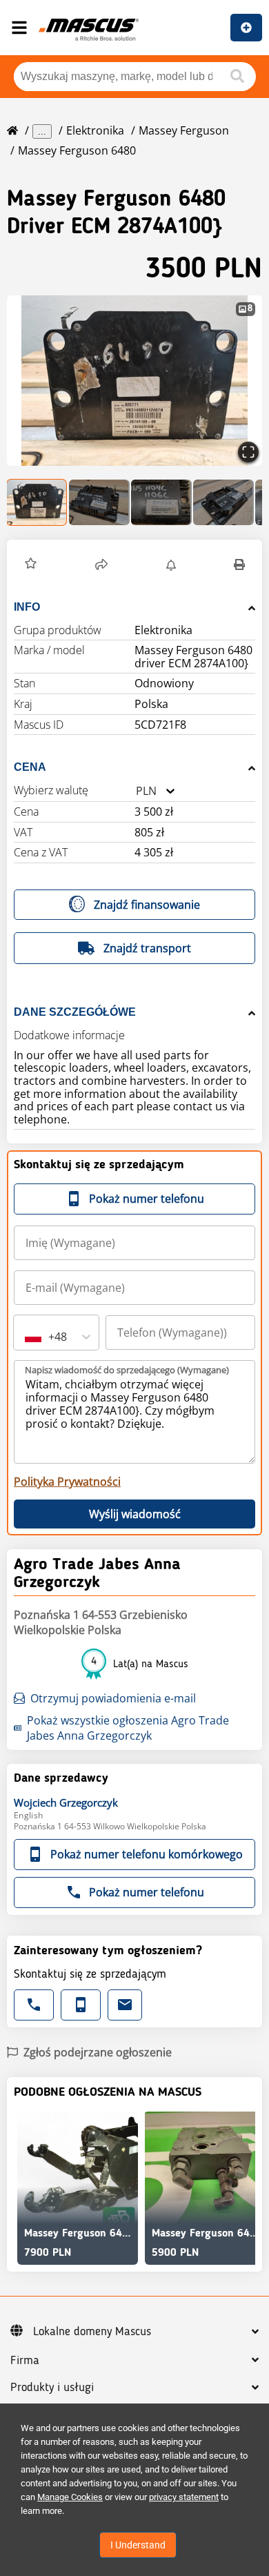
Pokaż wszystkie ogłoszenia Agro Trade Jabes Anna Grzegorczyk (128, 1728)
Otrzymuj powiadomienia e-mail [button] (113, 1698)
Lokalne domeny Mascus (92, 2332)
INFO (27, 607)
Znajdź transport (147, 948)
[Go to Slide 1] (37, 502)
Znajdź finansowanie (147, 905)
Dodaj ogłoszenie (246, 28)
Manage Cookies (70, 2497)
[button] (134, 381)
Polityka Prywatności (67, 1482)
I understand (138, 2545)
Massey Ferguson (184, 130)
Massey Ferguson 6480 (77, 150)
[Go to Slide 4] (223, 502)
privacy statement (184, 2497)
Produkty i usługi (52, 2388)
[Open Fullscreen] (248, 452)
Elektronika (95, 130)
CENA (30, 767)
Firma (25, 2361)
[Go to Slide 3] (161, 502)
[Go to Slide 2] (99, 502)
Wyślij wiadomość (135, 1514)
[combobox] (136, 791)
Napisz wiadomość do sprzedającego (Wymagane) (127, 1370)
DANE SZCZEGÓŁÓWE (75, 1012)
